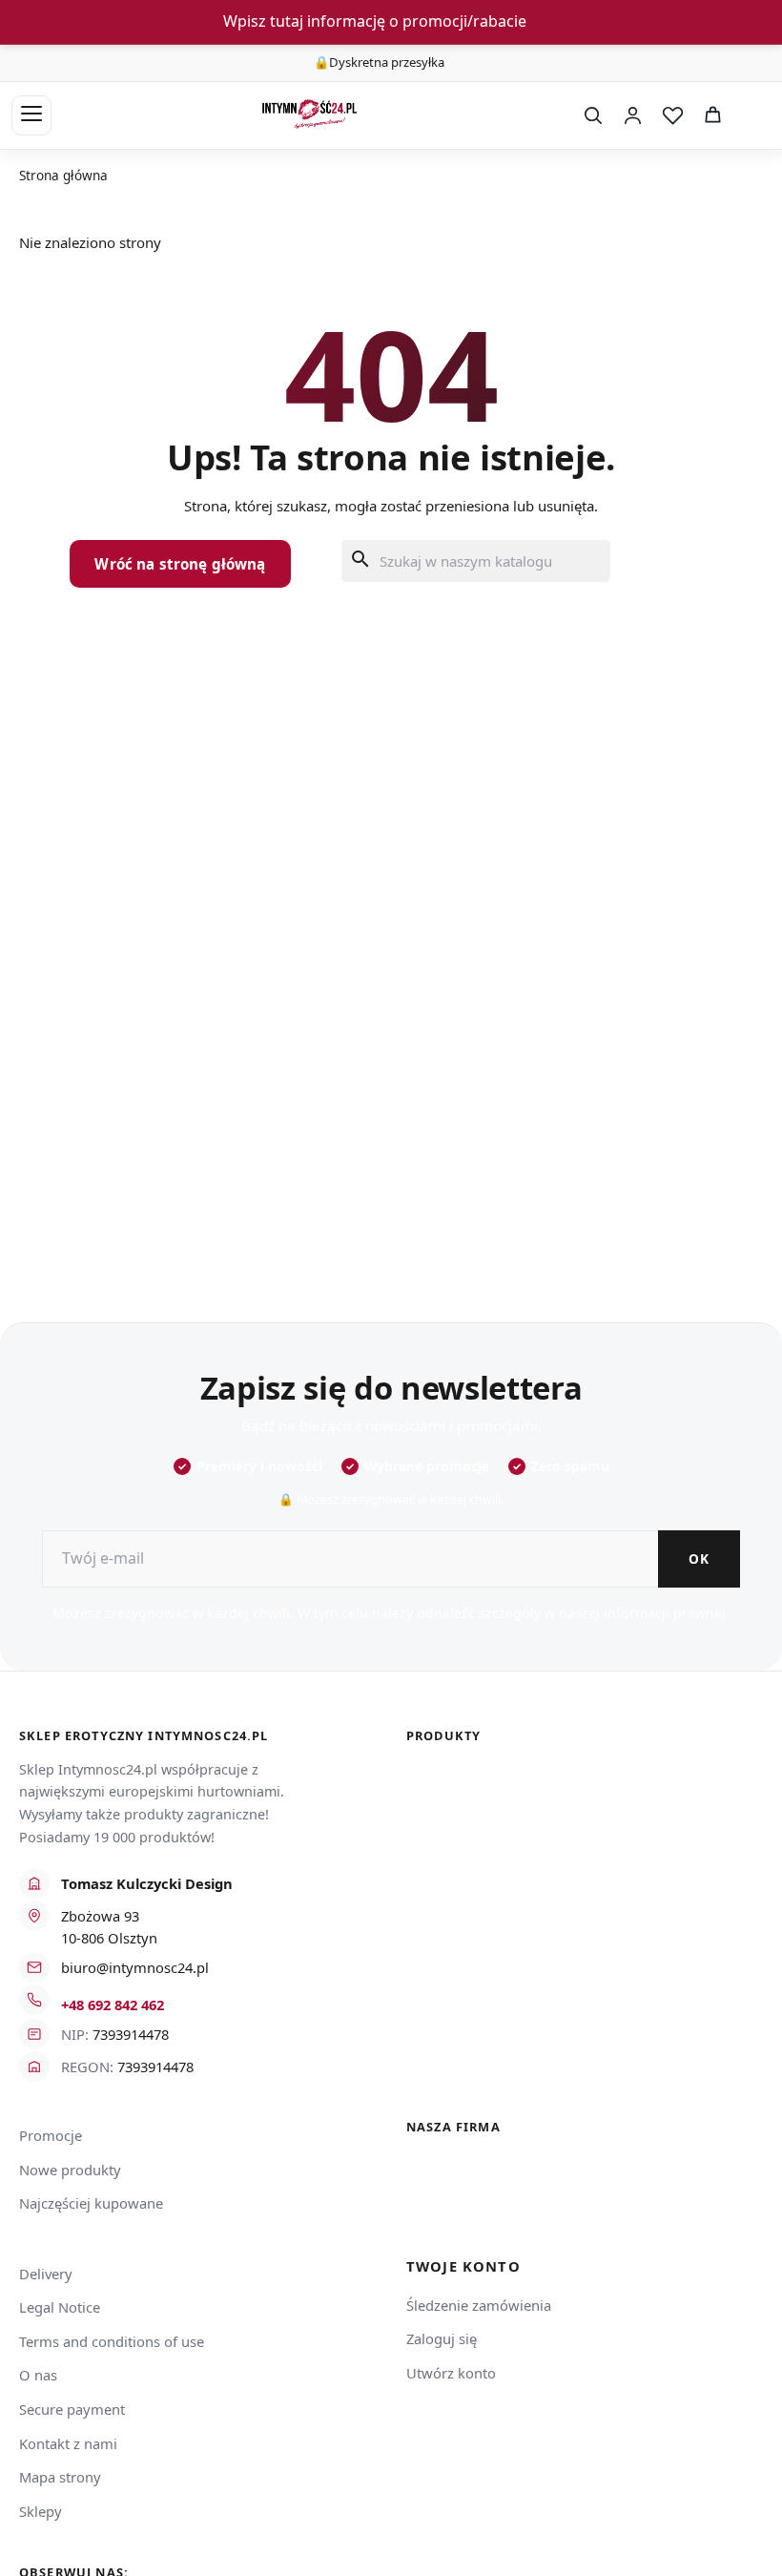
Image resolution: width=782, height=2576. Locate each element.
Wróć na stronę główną (180, 564)
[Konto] (632, 115)
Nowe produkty (70, 2170)
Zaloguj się (442, 2338)
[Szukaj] (592, 115)
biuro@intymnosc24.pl (135, 1967)
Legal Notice (60, 2307)
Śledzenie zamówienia (479, 2305)
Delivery (46, 2274)
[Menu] (31, 115)
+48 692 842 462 (113, 2005)
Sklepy (41, 2511)
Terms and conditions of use (112, 2341)
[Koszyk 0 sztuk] (751, 115)
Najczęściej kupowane (91, 2203)
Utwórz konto (451, 2373)
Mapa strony (60, 2477)
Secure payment (72, 2409)
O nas (38, 2375)
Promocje (51, 2135)
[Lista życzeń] (672, 115)
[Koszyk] (712, 115)
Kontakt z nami (68, 2443)
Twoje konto (463, 2266)
